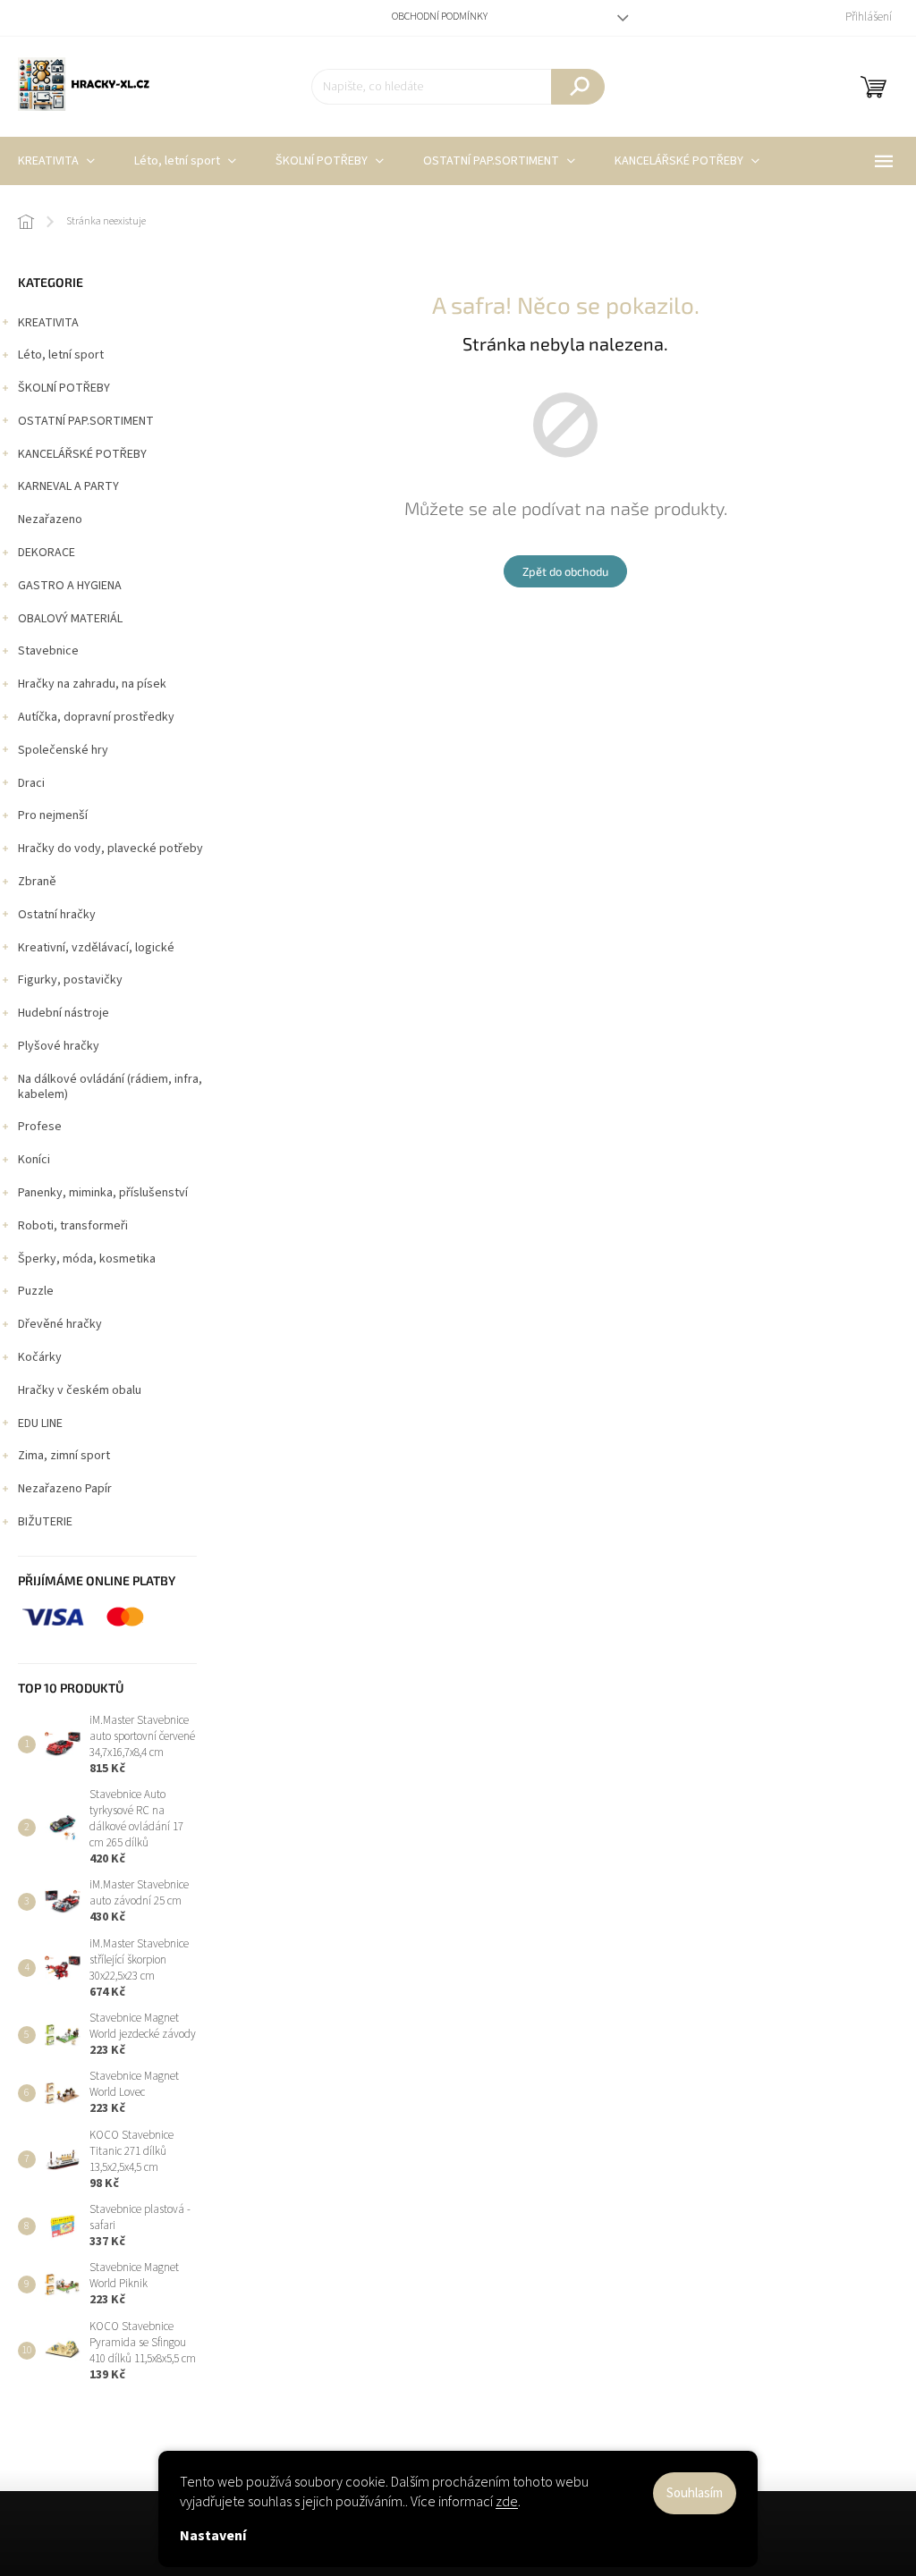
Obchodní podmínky (440, 17)
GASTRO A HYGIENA (70, 586)
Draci (31, 783)
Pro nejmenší (53, 815)
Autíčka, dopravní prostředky (96, 717)
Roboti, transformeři (73, 1226)
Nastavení (213, 2536)
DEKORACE (47, 553)
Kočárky (40, 1357)
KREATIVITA (48, 323)
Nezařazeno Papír (65, 1489)
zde (507, 2502)
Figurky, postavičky (70, 980)
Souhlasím (695, 2493)
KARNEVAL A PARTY (68, 486)
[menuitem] (185, 161)
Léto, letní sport (61, 355)
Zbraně (37, 882)
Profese (40, 1127)
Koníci (34, 1160)
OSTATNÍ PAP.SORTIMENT (86, 421)
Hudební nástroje (64, 1013)
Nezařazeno (50, 519)
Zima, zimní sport (64, 1456)
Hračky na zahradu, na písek (92, 684)
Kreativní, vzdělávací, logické (96, 948)
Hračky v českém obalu (80, 1390)
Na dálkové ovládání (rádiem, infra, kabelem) (110, 1087)
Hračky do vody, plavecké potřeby (110, 849)
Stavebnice (48, 651)
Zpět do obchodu (565, 571)
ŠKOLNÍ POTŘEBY (64, 388)
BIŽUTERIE (45, 1522)
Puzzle (36, 1291)
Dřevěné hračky (60, 1324)
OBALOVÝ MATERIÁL (70, 619)
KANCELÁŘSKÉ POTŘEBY (82, 454)
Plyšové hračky (59, 1046)
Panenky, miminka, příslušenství (103, 1193)
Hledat (578, 87)
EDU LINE (40, 1423)
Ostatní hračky (57, 915)
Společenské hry (63, 750)
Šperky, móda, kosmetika (87, 1259)
